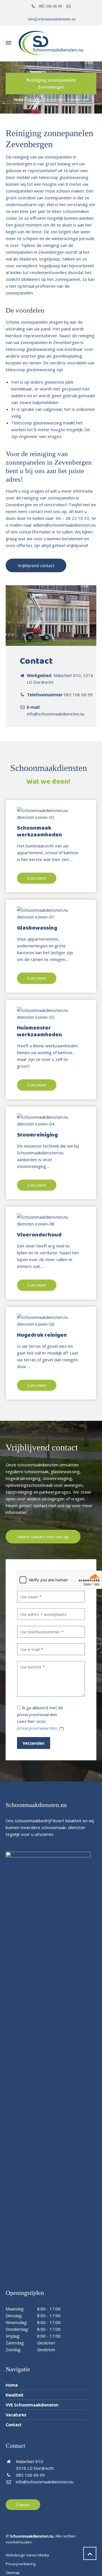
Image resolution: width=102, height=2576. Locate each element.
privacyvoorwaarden (37, 1728)
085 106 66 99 (50, 6)
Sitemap (13, 2573)
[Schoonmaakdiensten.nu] (51, 43)
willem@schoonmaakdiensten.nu (64, 525)
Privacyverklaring (21, 2564)
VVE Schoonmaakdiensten (32, 2405)
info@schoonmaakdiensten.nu (52, 19)
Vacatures (16, 2415)
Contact (14, 2425)
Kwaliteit (15, 2395)
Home (19, 100)
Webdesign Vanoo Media (27, 2555)
